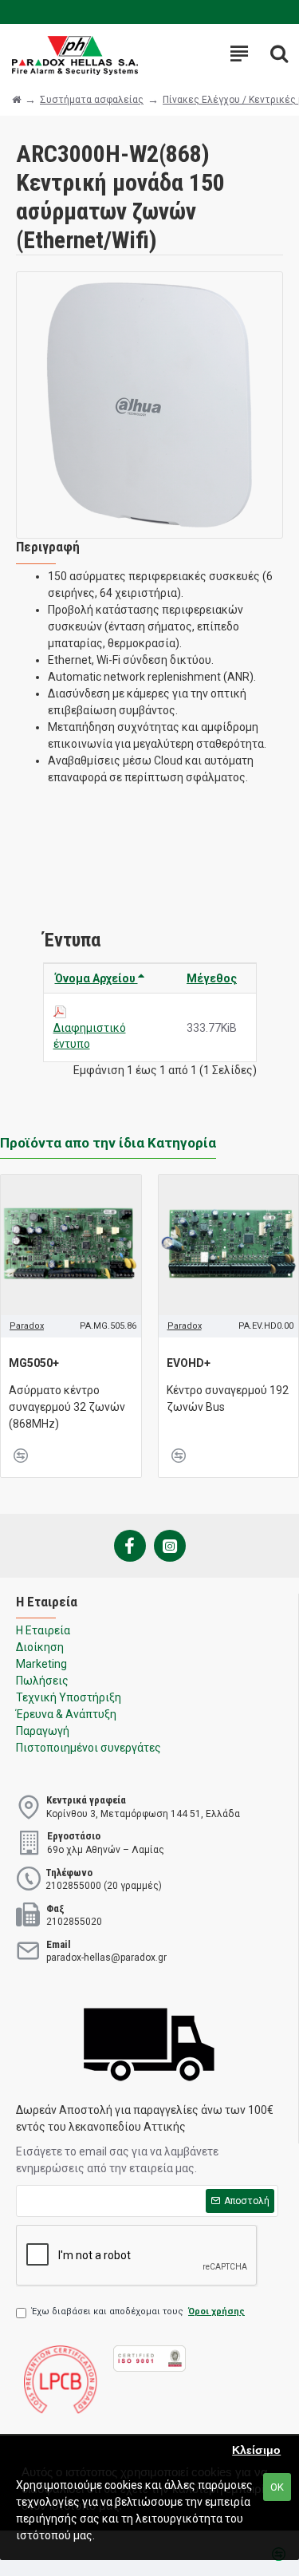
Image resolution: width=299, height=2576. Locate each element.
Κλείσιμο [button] (256, 2450)
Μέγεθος (212, 978)
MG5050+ (34, 1363)
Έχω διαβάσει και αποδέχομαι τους (138, 2311)
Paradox (27, 1326)
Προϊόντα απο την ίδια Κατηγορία (108, 1143)
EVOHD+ (189, 1363)
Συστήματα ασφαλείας (92, 100)
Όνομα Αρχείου (96, 978)
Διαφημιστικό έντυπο (90, 1036)
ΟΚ (277, 2487)
